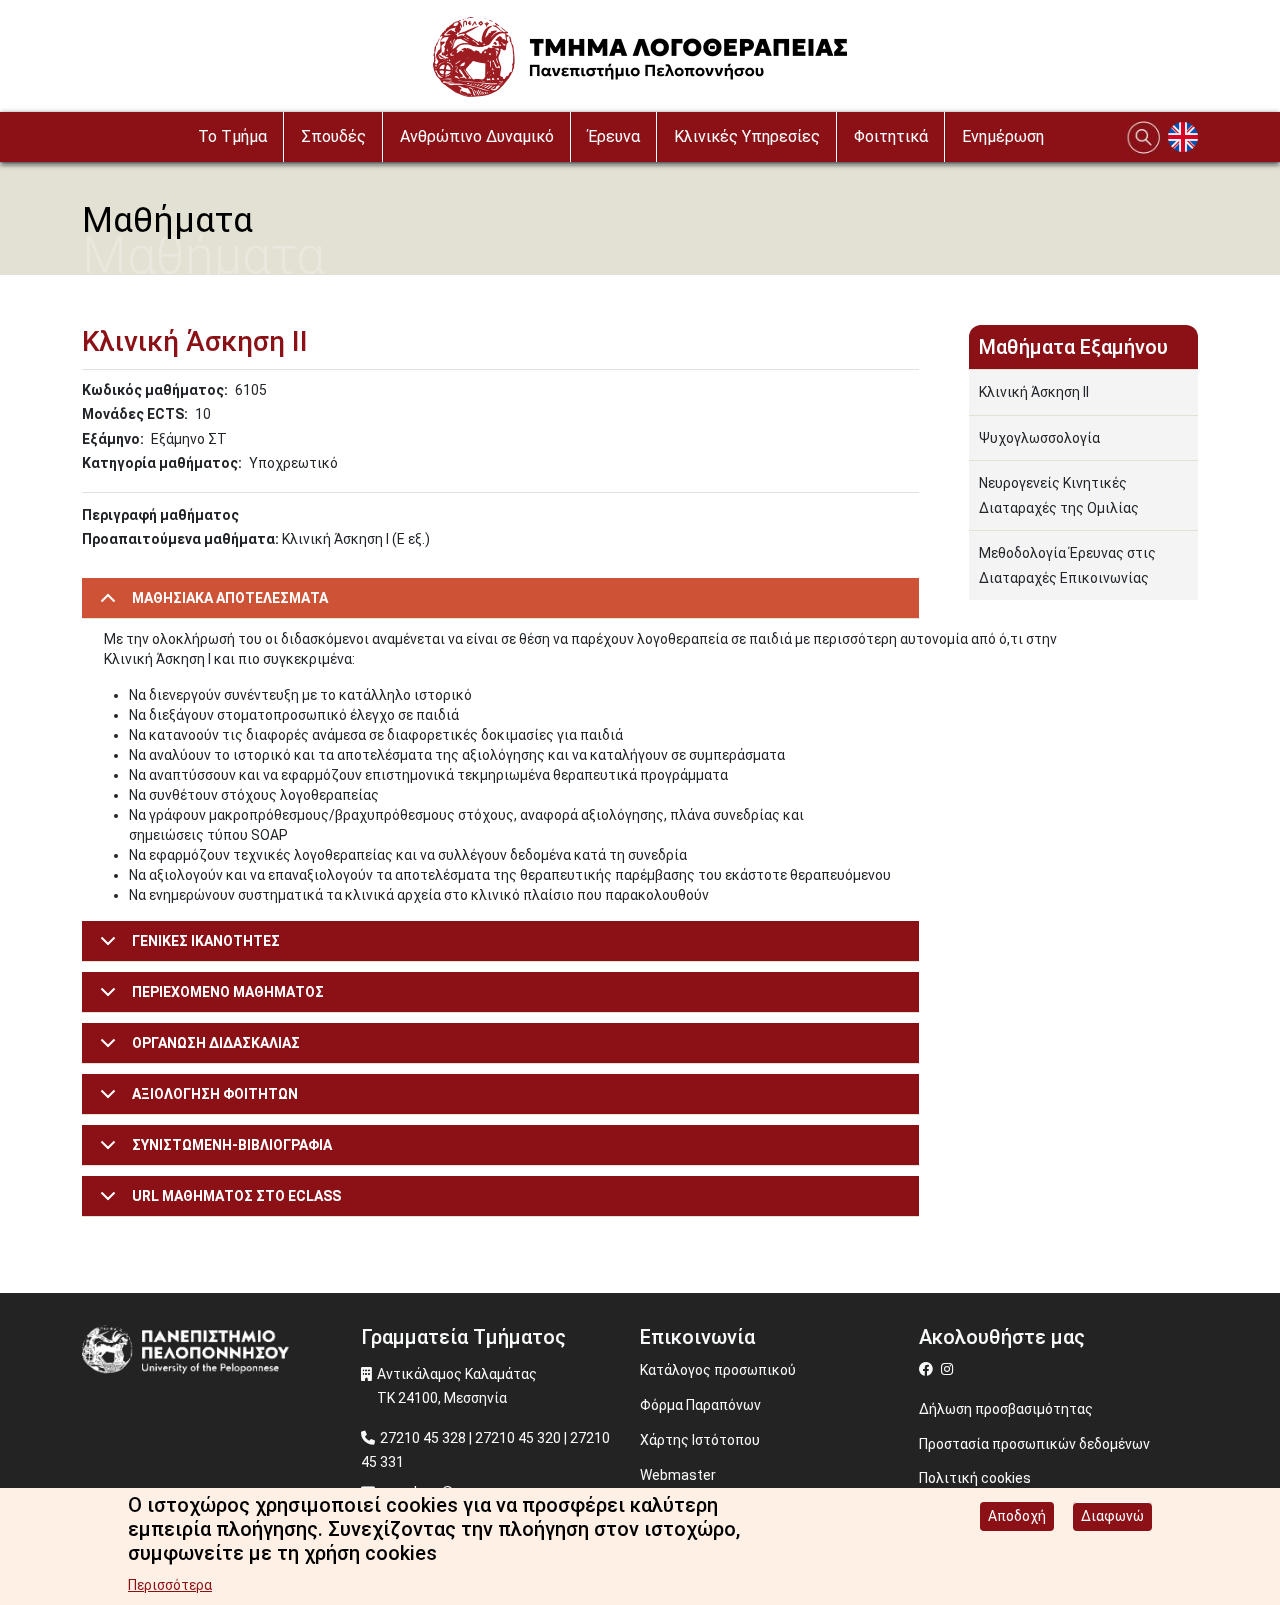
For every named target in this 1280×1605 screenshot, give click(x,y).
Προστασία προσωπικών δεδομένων (1034, 1444)
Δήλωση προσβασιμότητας (1006, 1409)
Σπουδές (333, 136)
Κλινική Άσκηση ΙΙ (1034, 392)
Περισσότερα (170, 1585)
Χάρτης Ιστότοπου (700, 1440)
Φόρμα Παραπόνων (700, 1405)
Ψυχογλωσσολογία (1039, 438)
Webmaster (678, 1475)
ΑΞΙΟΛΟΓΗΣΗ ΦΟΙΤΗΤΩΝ (215, 1094)
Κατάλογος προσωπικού (718, 1370)
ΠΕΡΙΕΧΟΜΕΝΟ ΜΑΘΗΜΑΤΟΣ (228, 992)
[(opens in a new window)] (928, 1369)
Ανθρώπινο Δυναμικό (477, 136)
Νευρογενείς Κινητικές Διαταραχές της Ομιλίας (1059, 495)
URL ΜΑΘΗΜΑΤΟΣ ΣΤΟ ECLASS (236, 1196)
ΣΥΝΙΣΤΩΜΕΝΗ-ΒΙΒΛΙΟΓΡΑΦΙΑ (232, 1145)
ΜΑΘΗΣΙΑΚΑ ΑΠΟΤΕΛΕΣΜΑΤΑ (230, 598)
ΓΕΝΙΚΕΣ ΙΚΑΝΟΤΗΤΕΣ (206, 941)
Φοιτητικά (891, 136)
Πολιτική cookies (975, 1478)
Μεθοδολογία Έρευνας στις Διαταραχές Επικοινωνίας (1067, 565)
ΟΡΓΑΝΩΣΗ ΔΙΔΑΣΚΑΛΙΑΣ (216, 1043)
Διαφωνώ (1112, 1516)
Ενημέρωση (1003, 136)
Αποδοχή (1017, 1516)
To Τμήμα (232, 136)
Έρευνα (614, 136)
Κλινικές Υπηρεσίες (747, 136)
